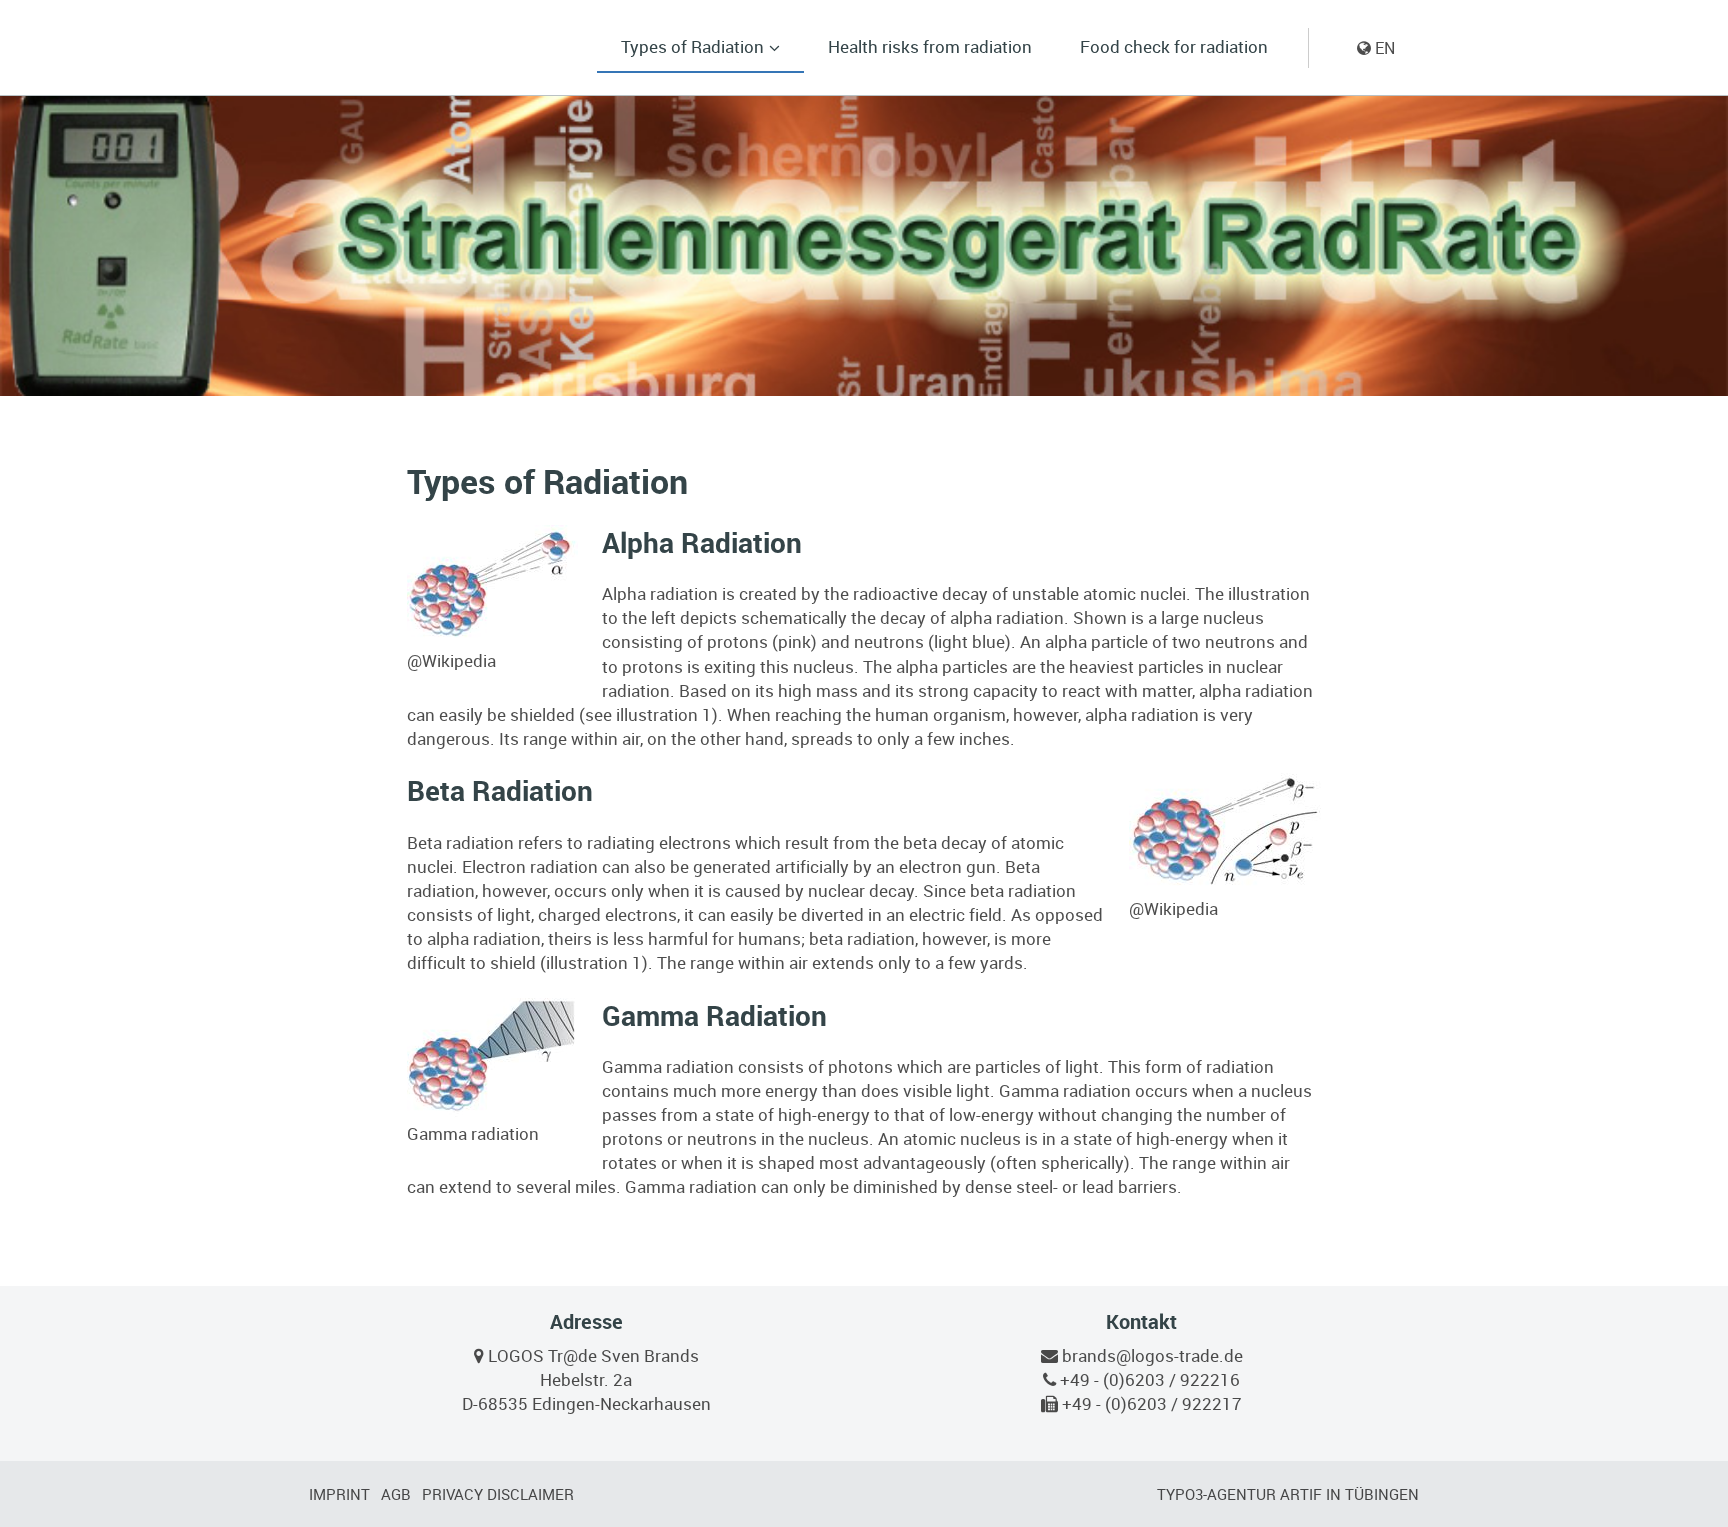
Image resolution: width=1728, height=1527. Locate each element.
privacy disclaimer (498, 1494)
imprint (339, 1494)
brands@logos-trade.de (1152, 1355)
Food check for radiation (1174, 46)
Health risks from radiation (930, 46)
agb (396, 1494)
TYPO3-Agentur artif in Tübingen (1288, 1494)
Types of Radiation (692, 46)
